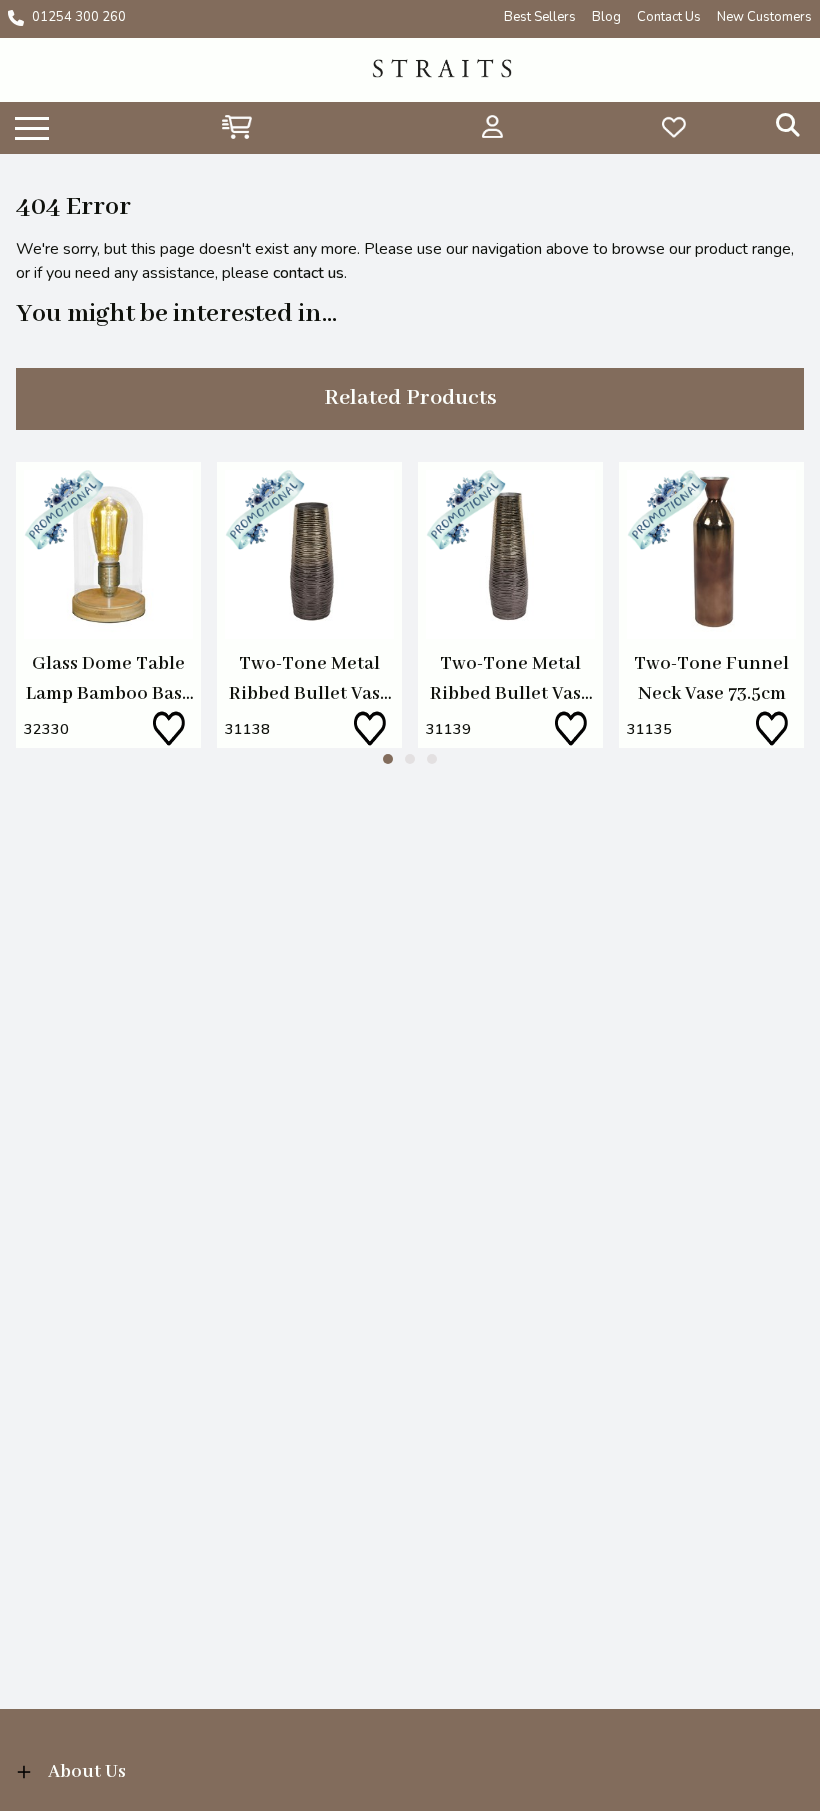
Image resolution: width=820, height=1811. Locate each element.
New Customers (764, 17)
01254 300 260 (79, 17)
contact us (308, 273)
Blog (606, 17)
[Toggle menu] (32, 127)
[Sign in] (492, 127)
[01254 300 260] (16, 18)
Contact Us (669, 17)
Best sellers (540, 17)
